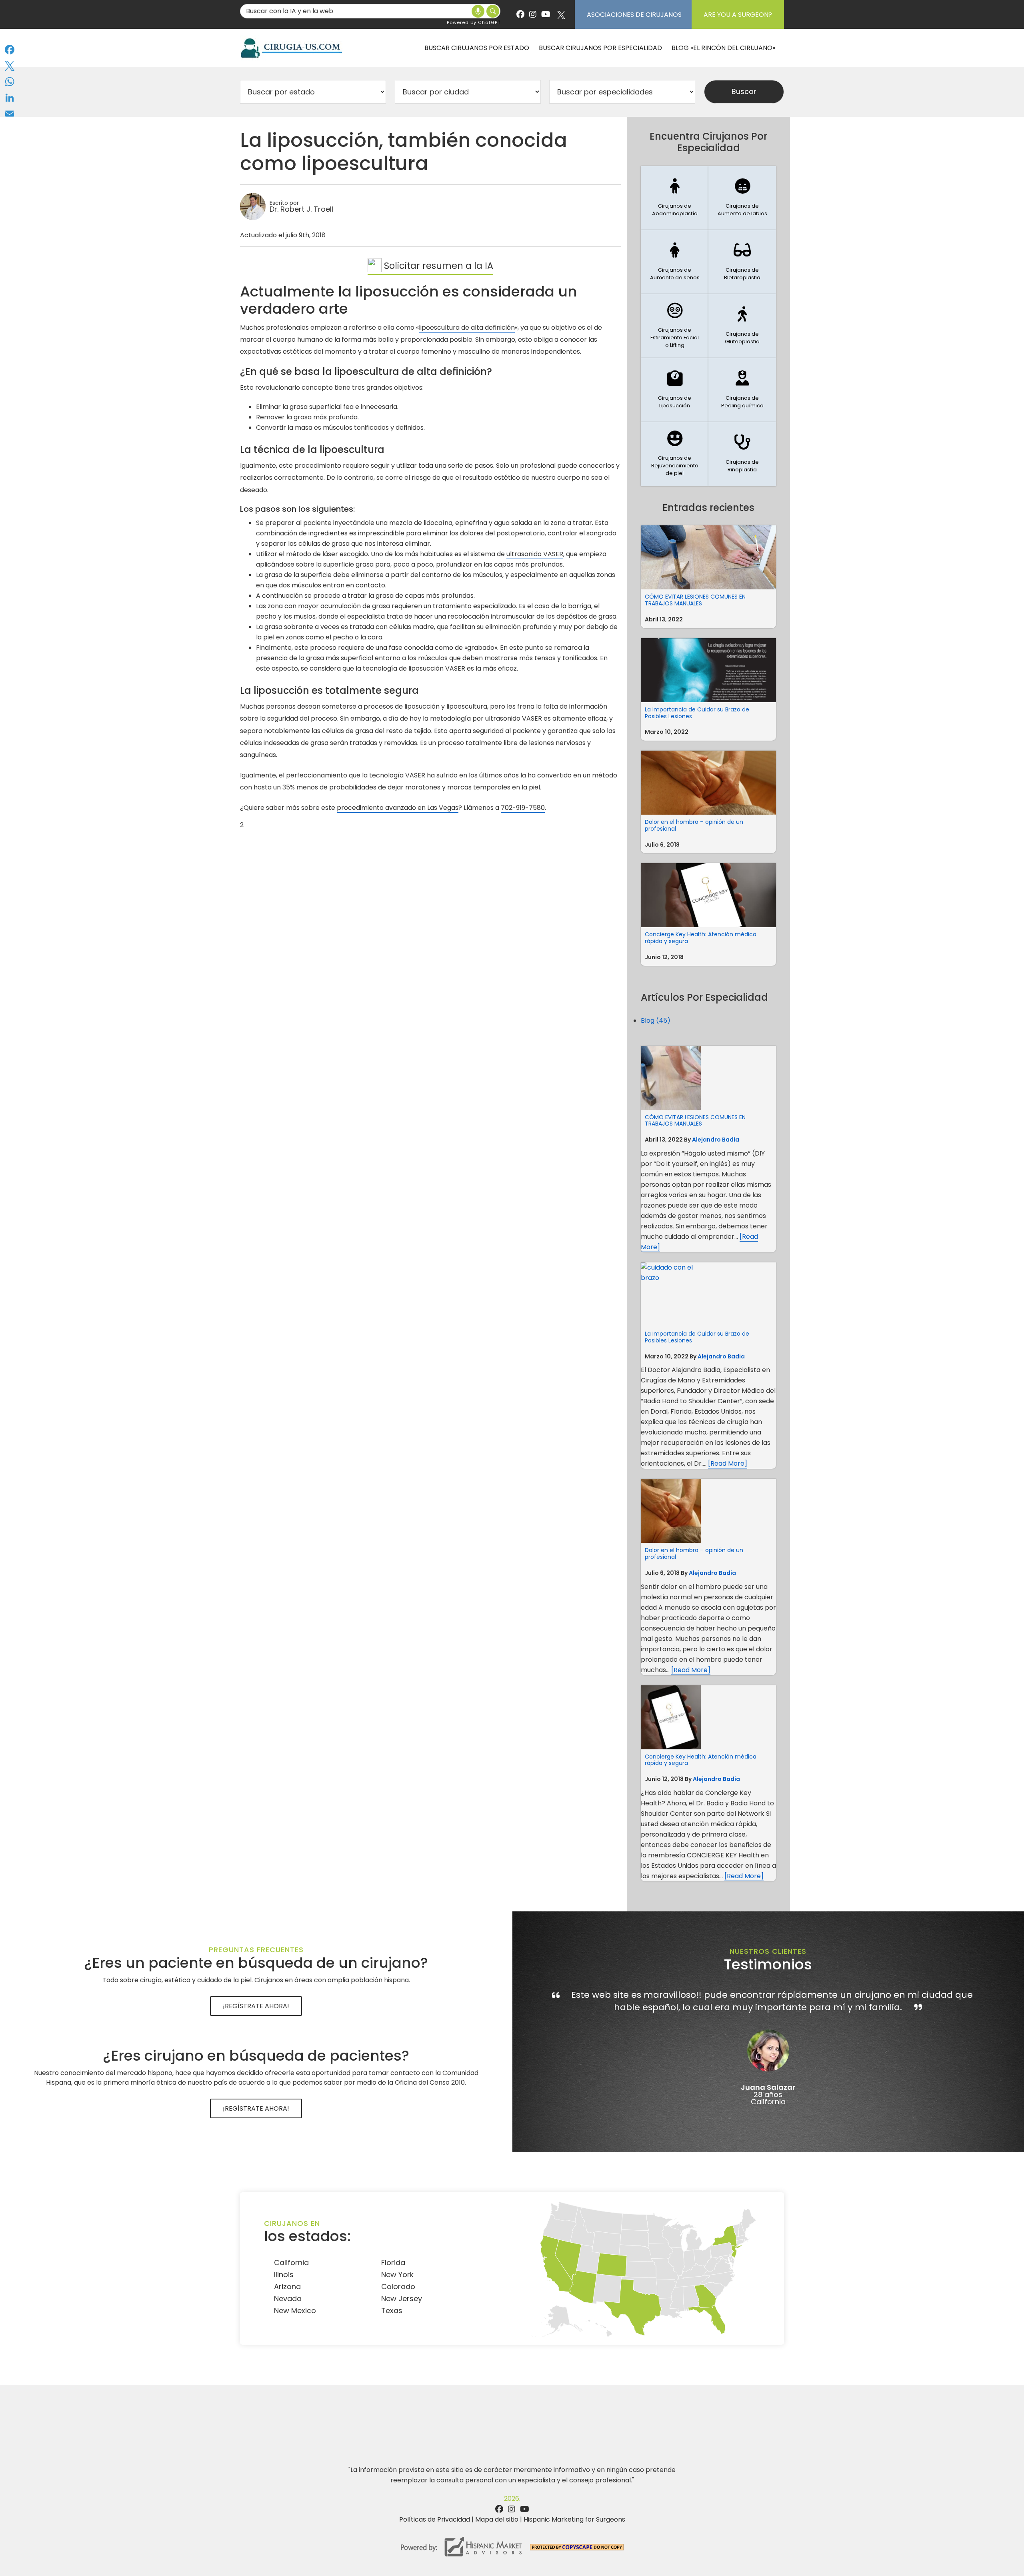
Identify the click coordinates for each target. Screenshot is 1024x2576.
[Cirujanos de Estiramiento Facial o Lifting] (675, 326)
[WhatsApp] (10, 82)
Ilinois (284, 2275)
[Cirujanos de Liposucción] (675, 390)
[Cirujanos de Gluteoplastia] (742, 326)
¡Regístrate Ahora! (256, 2006)
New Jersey (402, 2299)
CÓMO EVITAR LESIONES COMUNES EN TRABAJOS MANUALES (695, 600)
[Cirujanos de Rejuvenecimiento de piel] (675, 454)
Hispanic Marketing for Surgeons (574, 2519)
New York (397, 2275)
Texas (392, 2311)
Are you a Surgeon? (738, 15)
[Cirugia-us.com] (291, 48)
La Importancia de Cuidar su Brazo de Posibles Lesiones (697, 713)
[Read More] (728, 1463)
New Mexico (295, 2311)
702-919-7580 (523, 808)
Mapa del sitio (497, 2519)
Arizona (287, 2287)
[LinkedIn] (10, 98)
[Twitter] (10, 66)
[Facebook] (10, 50)
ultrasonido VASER (535, 554)
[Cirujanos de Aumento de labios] (742, 198)
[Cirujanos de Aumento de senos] (675, 262)
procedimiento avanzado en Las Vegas (398, 808)
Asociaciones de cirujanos (634, 15)
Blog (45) (656, 1021)
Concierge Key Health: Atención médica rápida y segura (701, 938)
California (291, 2263)
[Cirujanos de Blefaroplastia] (742, 262)
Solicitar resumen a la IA (437, 266)
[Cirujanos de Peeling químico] (742, 390)
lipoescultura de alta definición (467, 328)
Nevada (288, 2299)
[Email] (10, 114)
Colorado (398, 2287)
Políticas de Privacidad (435, 2519)
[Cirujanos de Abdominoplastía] (675, 198)
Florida (393, 2263)
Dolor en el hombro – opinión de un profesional (694, 825)
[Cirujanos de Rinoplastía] (742, 454)
